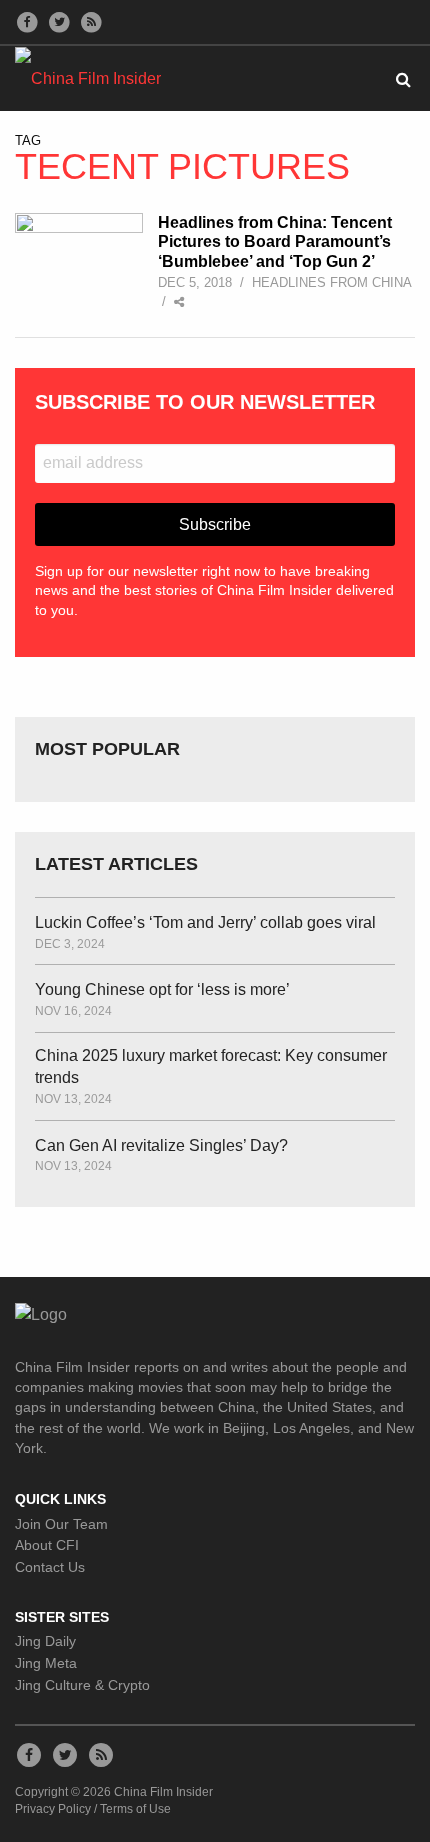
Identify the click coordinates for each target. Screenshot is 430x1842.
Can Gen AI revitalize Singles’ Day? (161, 1145)
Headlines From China (331, 282)
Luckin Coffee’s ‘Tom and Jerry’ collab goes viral (205, 922)
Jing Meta (46, 1663)
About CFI (47, 1545)
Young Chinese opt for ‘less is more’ (162, 989)
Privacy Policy (53, 1809)
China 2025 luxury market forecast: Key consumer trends (211, 1066)
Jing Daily (45, 1641)
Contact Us (50, 1567)
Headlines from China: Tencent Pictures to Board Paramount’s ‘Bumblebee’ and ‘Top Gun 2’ (275, 241)
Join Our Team (61, 1524)
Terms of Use (135, 1809)
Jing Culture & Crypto (82, 1685)
